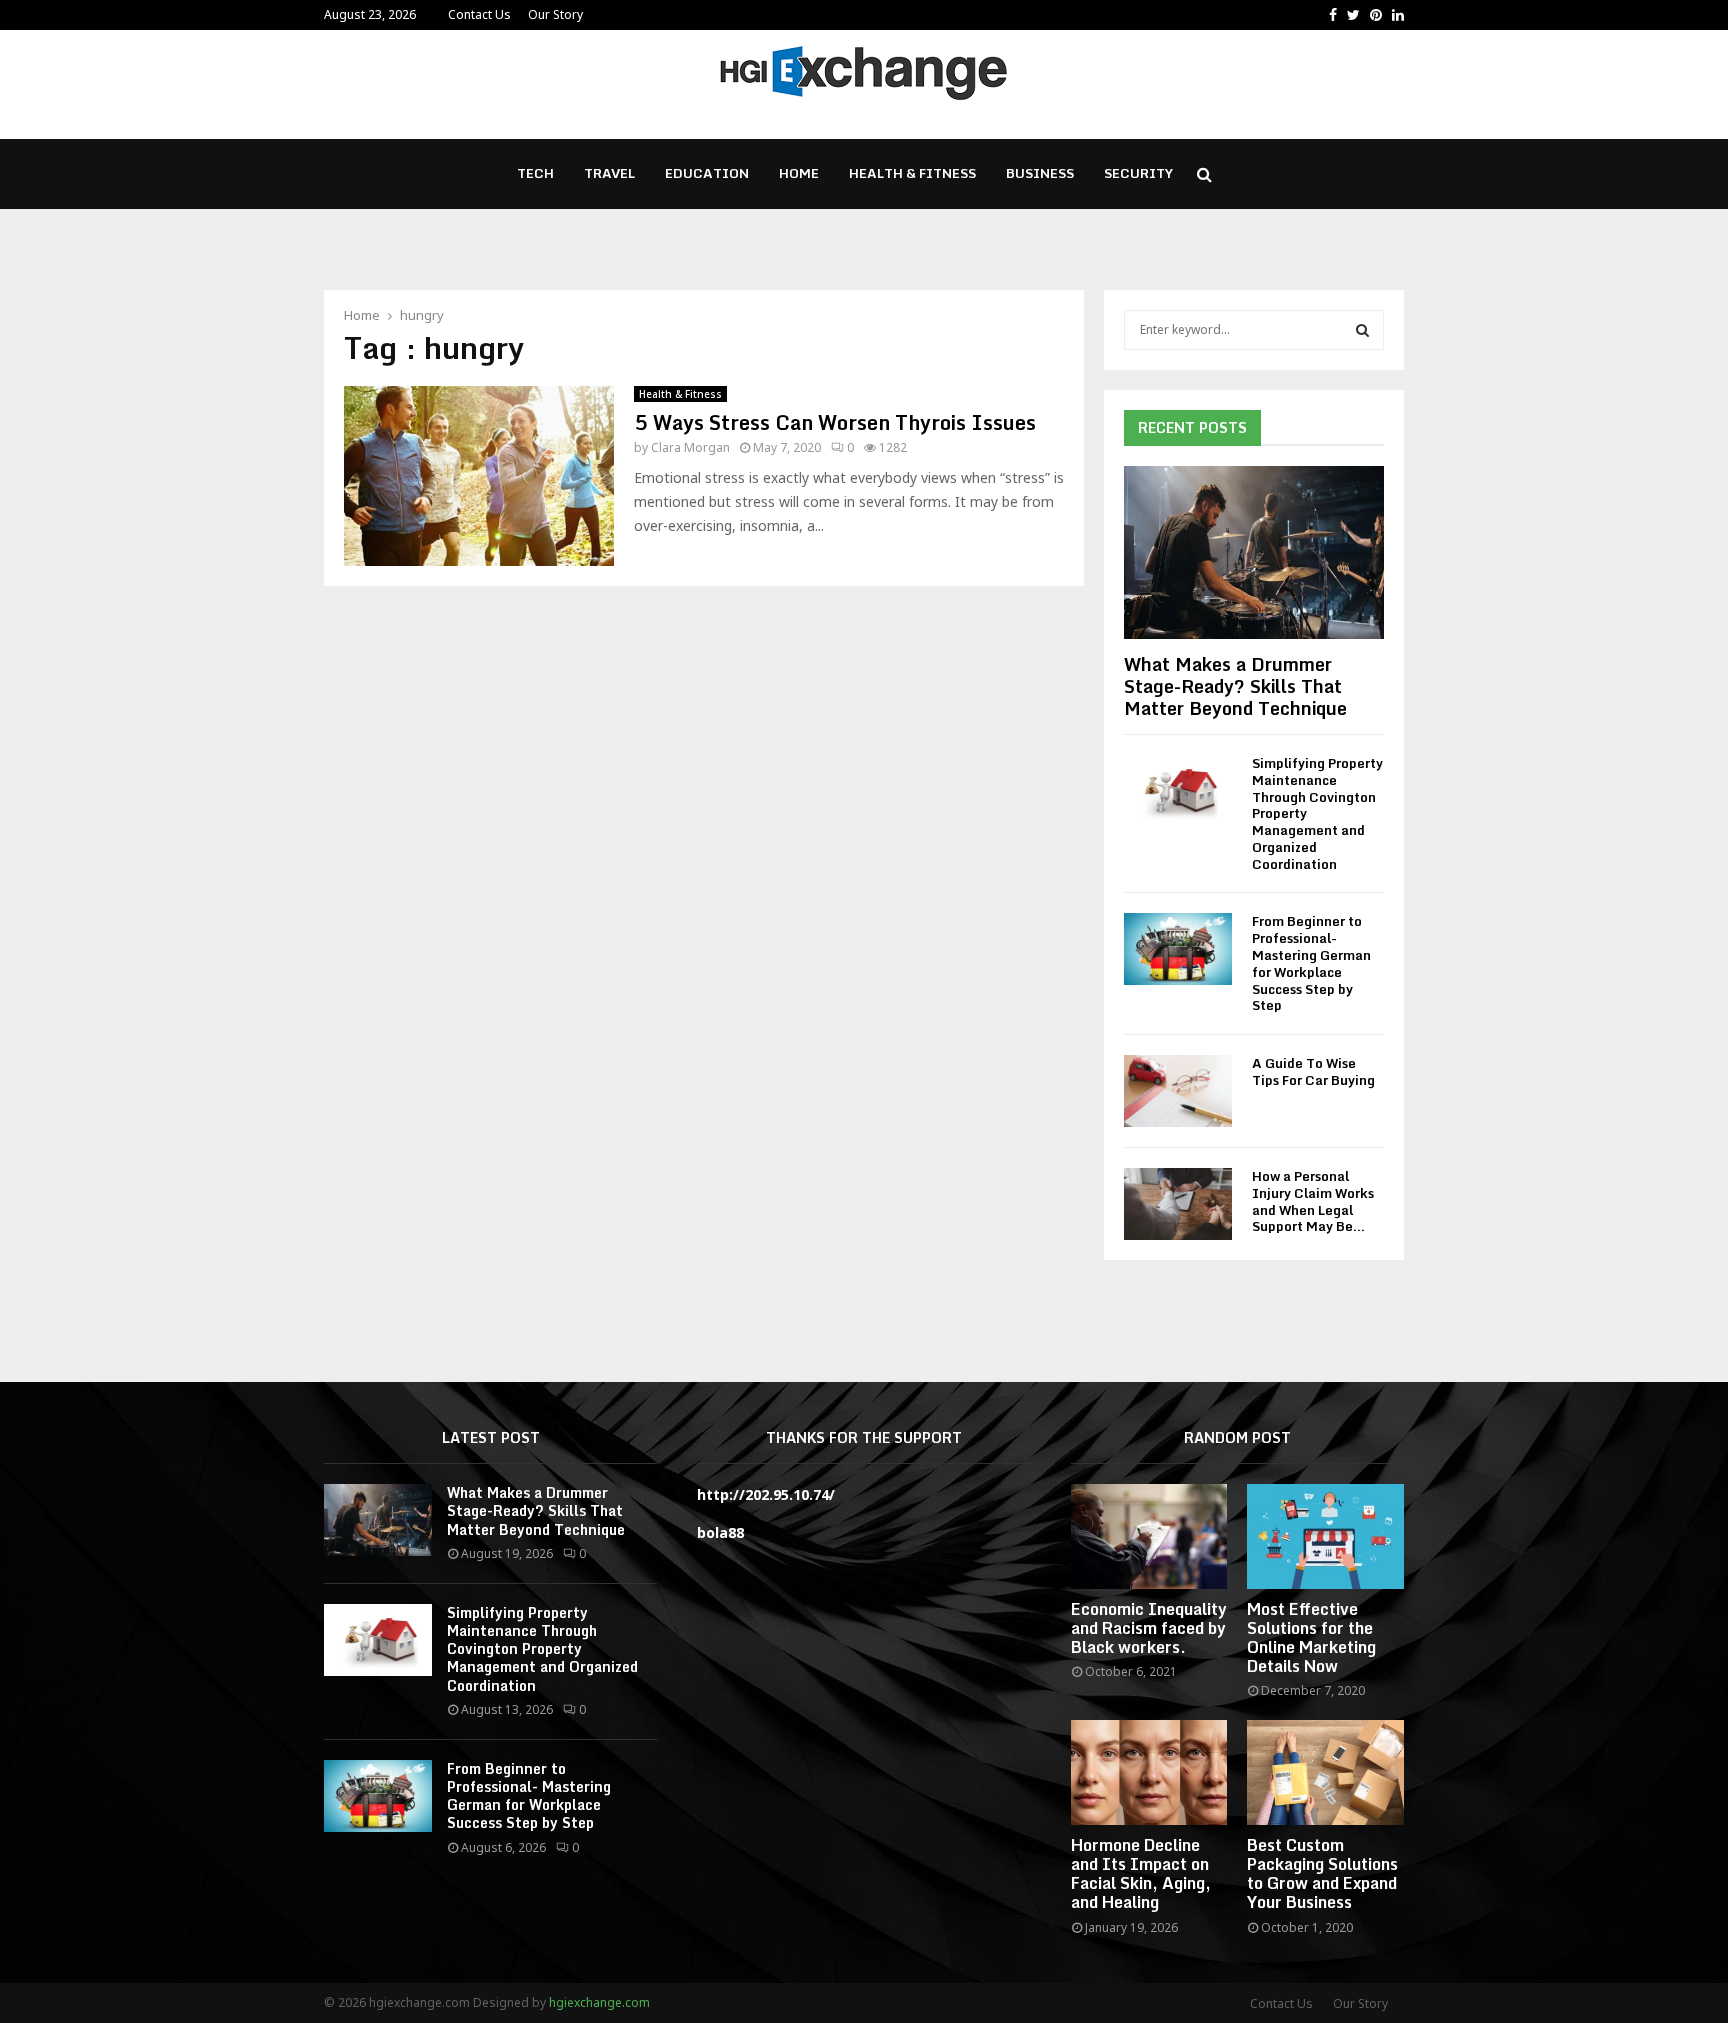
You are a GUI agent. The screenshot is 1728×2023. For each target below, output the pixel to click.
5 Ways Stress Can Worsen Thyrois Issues (835, 422)
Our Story (555, 14)
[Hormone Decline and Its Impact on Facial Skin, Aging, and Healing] (1149, 1772)
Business (1040, 173)
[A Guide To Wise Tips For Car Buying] (1178, 1091)
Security (1138, 173)
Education (707, 173)
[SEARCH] (1362, 330)
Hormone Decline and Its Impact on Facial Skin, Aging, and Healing (1141, 1874)
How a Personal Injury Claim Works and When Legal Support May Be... (1313, 1201)
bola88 (720, 1532)
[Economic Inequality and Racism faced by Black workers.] (1149, 1536)
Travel (609, 173)
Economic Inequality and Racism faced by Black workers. (1149, 1628)
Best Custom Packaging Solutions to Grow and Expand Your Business (1322, 1874)
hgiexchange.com (599, 2002)
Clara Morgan (690, 447)
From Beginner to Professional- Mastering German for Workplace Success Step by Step (1311, 963)
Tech (535, 173)
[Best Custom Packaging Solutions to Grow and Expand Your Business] (1325, 1772)
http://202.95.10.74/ (766, 1494)
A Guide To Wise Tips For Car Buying (1313, 1071)
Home (799, 173)
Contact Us (479, 14)
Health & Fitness (912, 173)
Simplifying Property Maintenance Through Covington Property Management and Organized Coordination (542, 1649)
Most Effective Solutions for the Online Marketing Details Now (1311, 1638)
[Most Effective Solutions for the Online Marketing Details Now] (1325, 1536)
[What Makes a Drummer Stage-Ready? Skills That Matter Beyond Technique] (1254, 552)
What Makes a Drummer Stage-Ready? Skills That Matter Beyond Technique (1235, 685)
